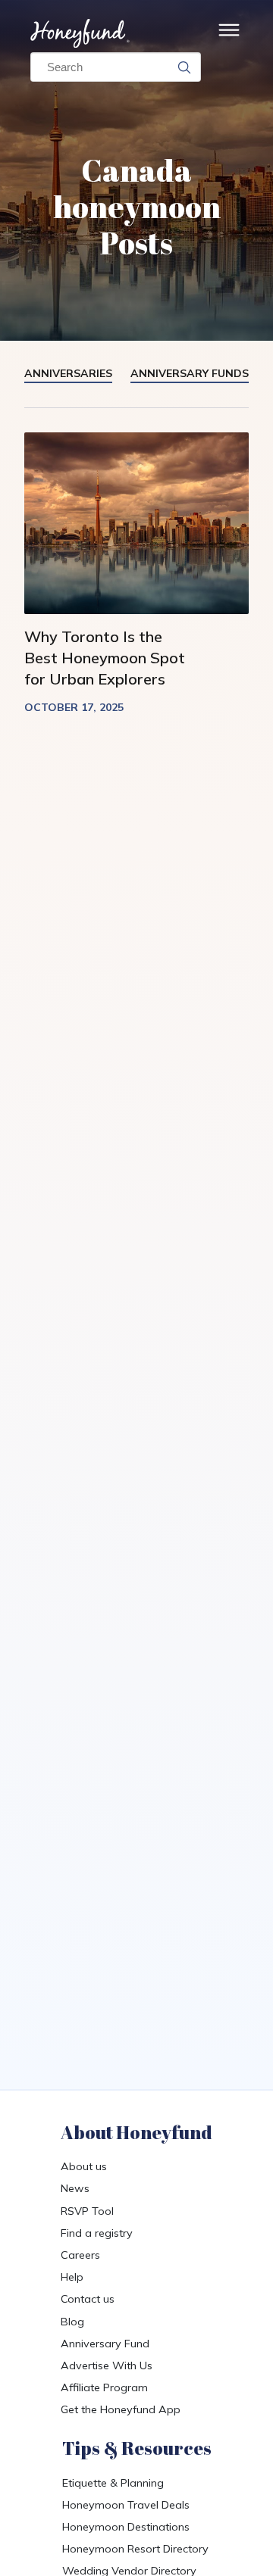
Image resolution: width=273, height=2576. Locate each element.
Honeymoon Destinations (126, 2527)
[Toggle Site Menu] (229, 34)
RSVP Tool (87, 2211)
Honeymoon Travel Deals (126, 2505)
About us (84, 2166)
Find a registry (97, 2233)
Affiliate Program (104, 2387)
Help (72, 2277)
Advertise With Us (107, 2365)
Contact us (88, 2299)
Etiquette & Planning (113, 2483)
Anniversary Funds (190, 373)
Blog (72, 2322)
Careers (80, 2255)
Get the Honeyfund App (121, 2409)
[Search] (184, 67)
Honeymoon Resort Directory (135, 2549)
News (75, 2188)
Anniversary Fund (105, 2344)
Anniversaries (68, 373)
